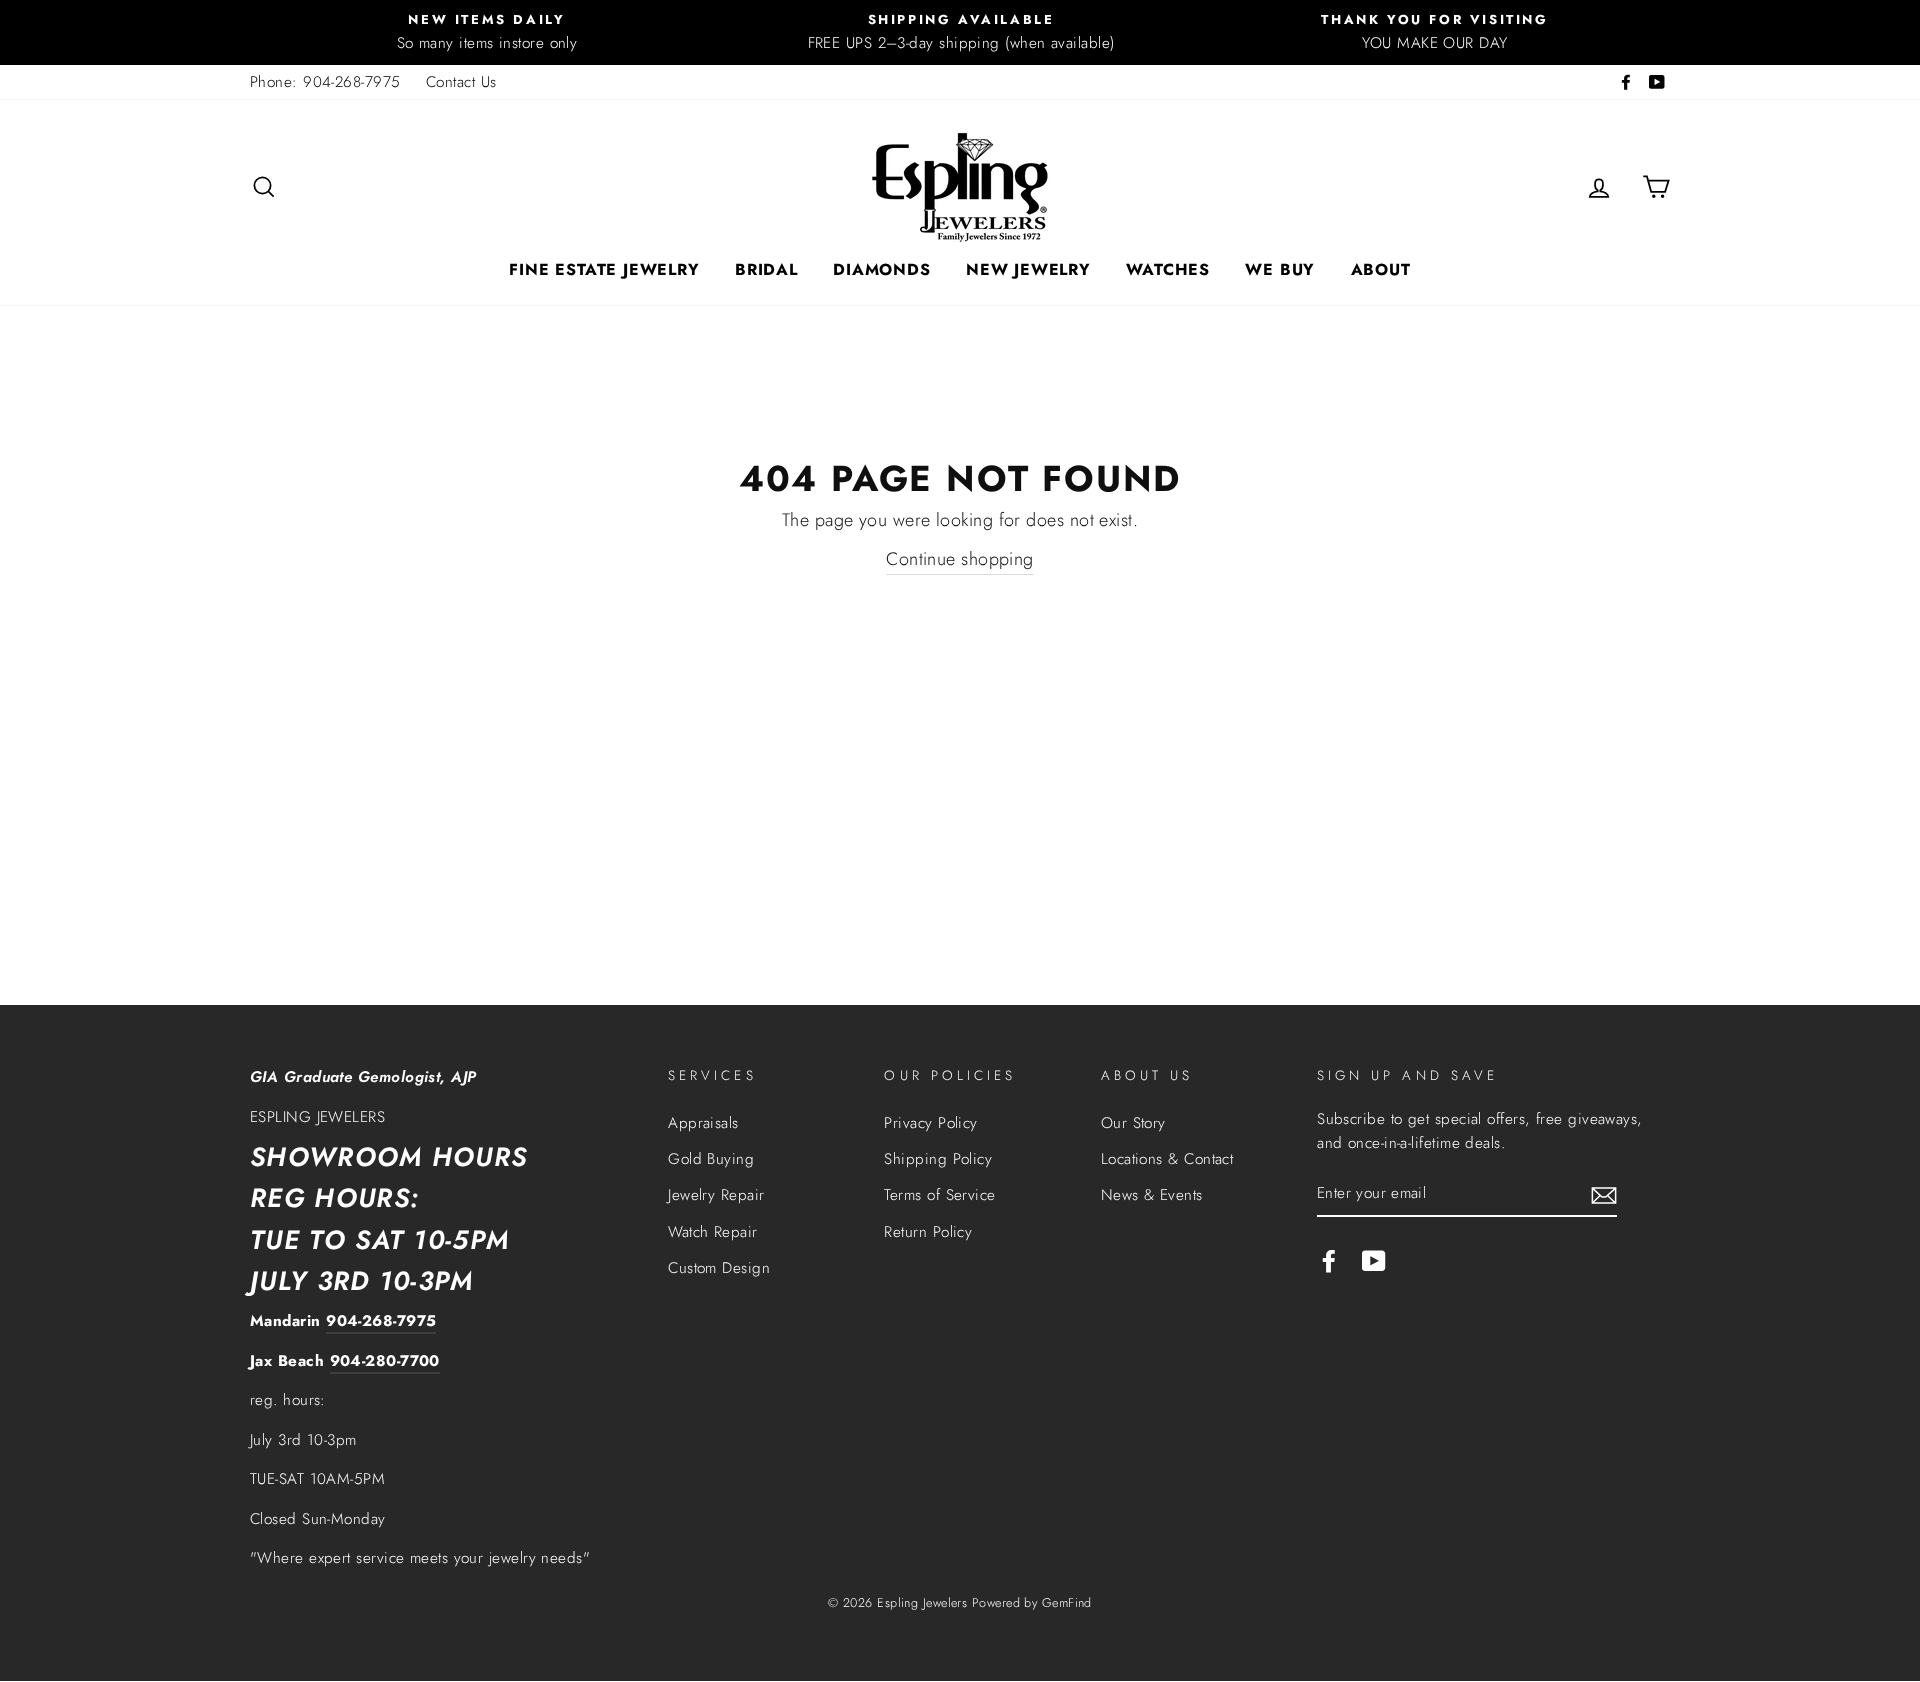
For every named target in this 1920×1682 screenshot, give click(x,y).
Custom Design (719, 1268)
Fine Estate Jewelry (604, 269)
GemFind (1067, 1603)
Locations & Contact (1167, 1159)
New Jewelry (1028, 269)
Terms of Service (939, 1195)
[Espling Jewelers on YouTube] (1374, 1259)
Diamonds (881, 269)
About (1381, 269)
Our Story (1133, 1123)
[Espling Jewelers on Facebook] (1329, 1259)
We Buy (1280, 269)
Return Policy (928, 1232)
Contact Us (461, 82)
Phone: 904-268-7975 (325, 82)
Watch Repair (712, 1232)
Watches (1168, 269)
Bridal (766, 269)
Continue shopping (960, 559)
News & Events (1152, 1195)
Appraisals (703, 1123)
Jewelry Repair (716, 1195)
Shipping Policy (938, 1159)
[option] (487, 32)
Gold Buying (711, 1159)
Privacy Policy (930, 1123)
